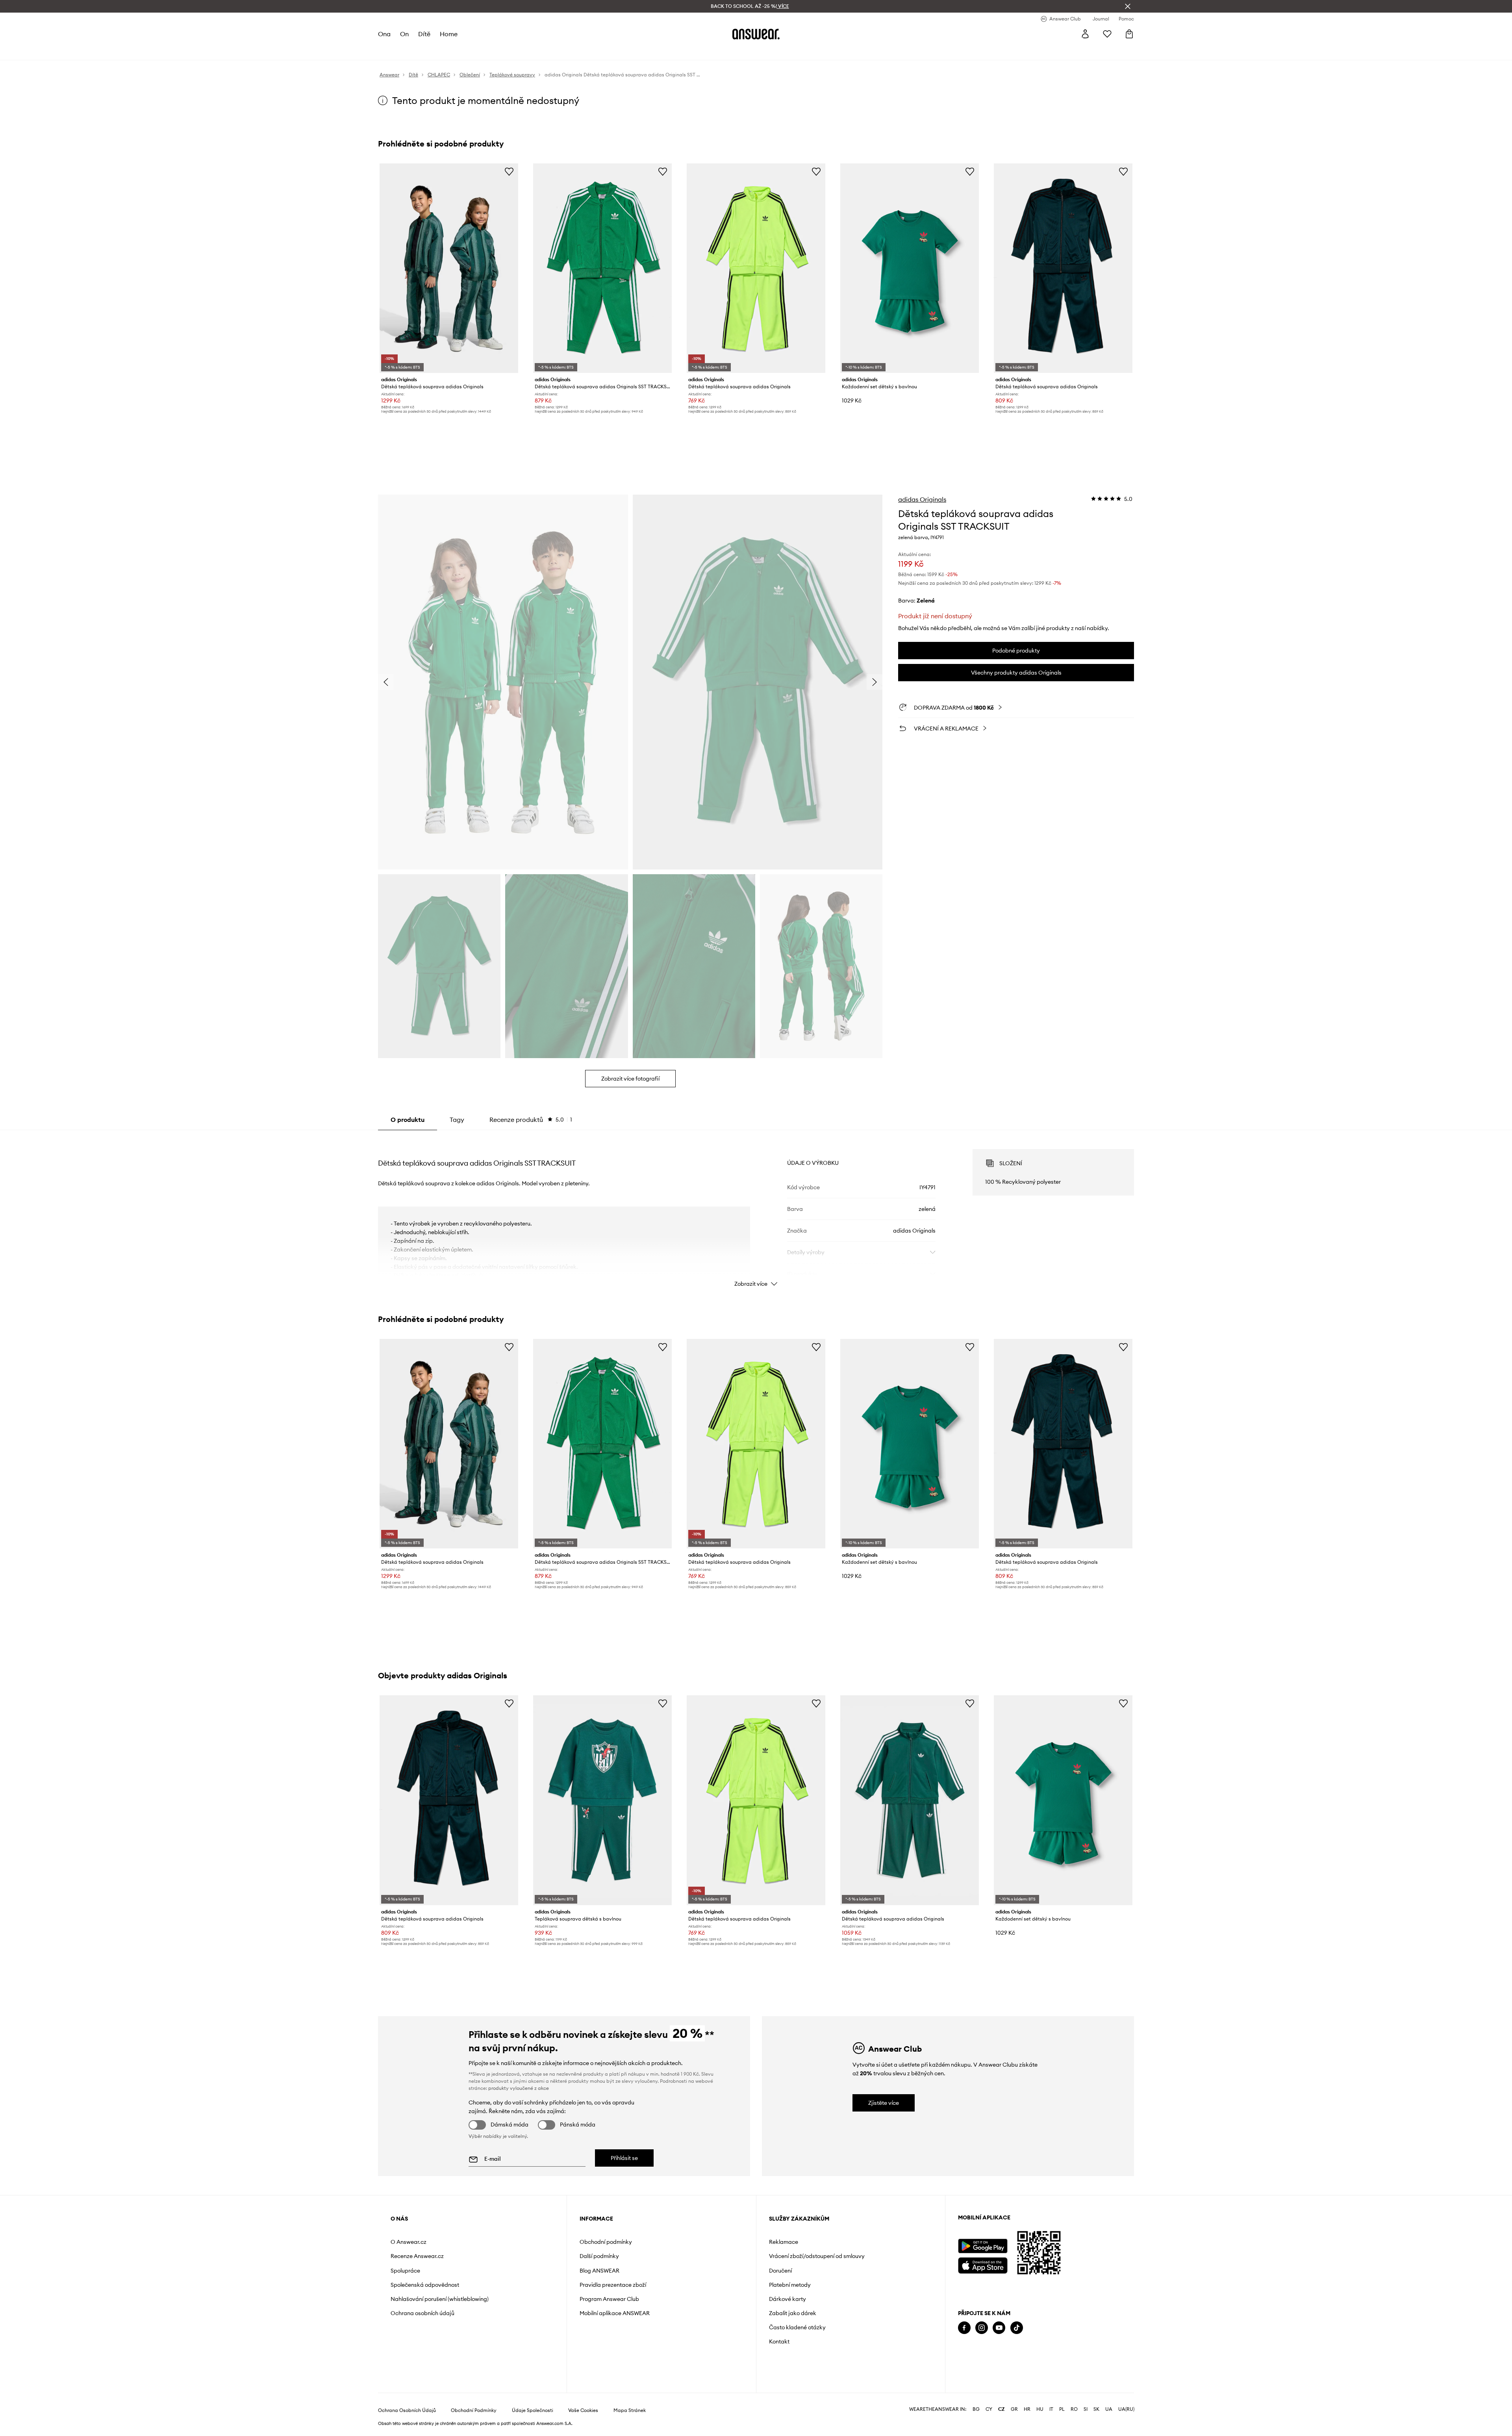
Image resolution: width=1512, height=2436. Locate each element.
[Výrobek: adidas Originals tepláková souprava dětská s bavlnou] (602, 1800)
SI (1086, 2409)
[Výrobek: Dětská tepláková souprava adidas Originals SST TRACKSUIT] (602, 268)
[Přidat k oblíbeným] (509, 171)
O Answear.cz (409, 2242)
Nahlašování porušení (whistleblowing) (440, 2299)
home (449, 34)
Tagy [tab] (457, 1120)
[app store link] (983, 2265)
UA (1109, 2409)
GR (1014, 2409)
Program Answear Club (609, 2299)
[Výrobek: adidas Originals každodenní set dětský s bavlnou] (910, 268)
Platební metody (790, 2285)
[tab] (531, 1120)
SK (1096, 2409)
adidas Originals (922, 499)
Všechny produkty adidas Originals (1016, 673)
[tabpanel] (756, 1211)
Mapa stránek (630, 2410)
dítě (424, 34)
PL (1062, 2409)
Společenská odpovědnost (425, 2285)
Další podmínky (599, 2256)
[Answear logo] (756, 34)
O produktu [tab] (408, 1120)
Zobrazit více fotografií (630, 1079)
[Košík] (1129, 34)
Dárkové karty (787, 2299)
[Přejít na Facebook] (964, 2328)
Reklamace (784, 2242)
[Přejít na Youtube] (999, 2328)
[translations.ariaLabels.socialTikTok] (1017, 2328)
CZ (1002, 2409)
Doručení (780, 2271)
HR (1027, 2409)
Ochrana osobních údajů (422, 2313)
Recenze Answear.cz (417, 2256)
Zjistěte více (884, 2103)
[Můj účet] (1085, 34)
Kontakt (779, 2341)
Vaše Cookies (583, 2410)
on (404, 34)
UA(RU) (1126, 2409)
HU (1040, 2409)
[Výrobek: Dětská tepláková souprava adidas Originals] (449, 268)
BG (976, 2409)
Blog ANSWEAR (599, 2271)
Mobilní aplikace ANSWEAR (615, 2313)
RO (1074, 2409)
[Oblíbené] (1107, 34)
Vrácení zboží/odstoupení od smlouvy (817, 2256)
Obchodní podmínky (606, 2242)
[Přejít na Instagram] (982, 2328)
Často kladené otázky (797, 2327)
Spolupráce (405, 2271)
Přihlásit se (624, 2158)
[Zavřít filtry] (1128, 6)
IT (1051, 2409)
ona (384, 34)
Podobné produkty (1016, 651)
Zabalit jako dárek (793, 2313)
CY (989, 2409)
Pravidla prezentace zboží (613, 2285)
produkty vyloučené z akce (519, 2088)
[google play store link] (983, 2246)
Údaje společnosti (533, 2410)
